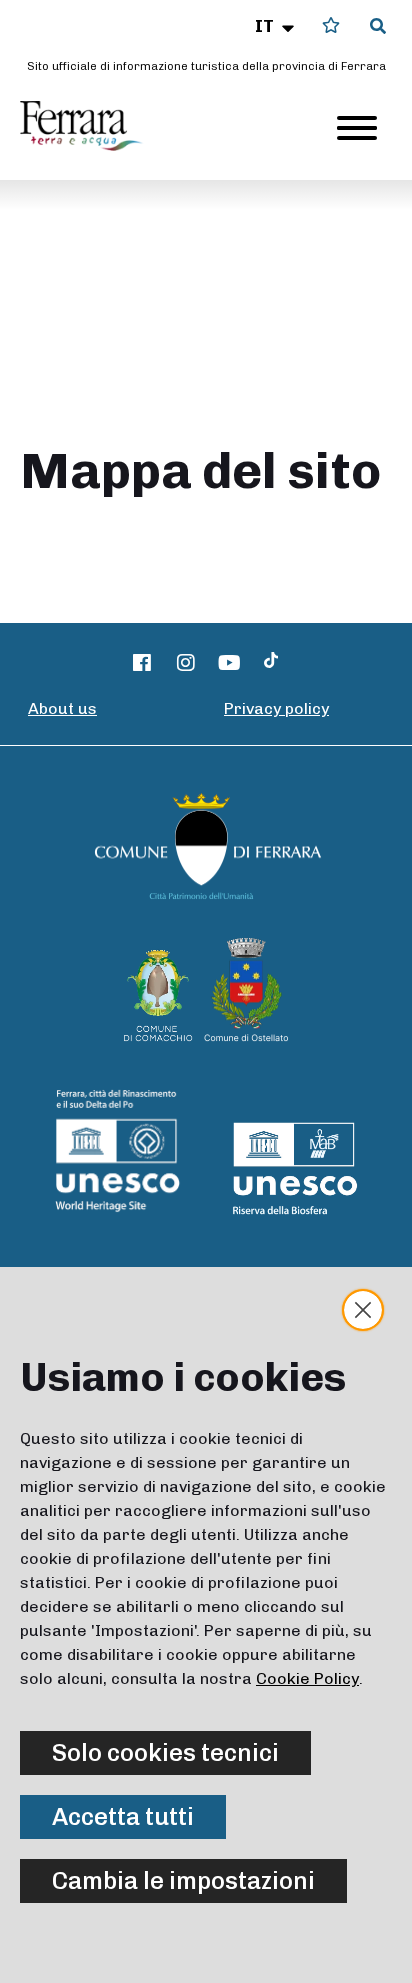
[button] (276, 26)
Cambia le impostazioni (183, 1880)
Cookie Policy (307, 1678)
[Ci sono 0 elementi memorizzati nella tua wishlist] (331, 25)
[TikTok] (271, 663)
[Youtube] (230, 663)
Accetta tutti (123, 1816)
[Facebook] (143, 663)
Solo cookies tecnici (165, 1752)
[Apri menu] (357, 128)
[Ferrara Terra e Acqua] (91, 126)
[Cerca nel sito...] (378, 27)
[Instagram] (186, 663)
